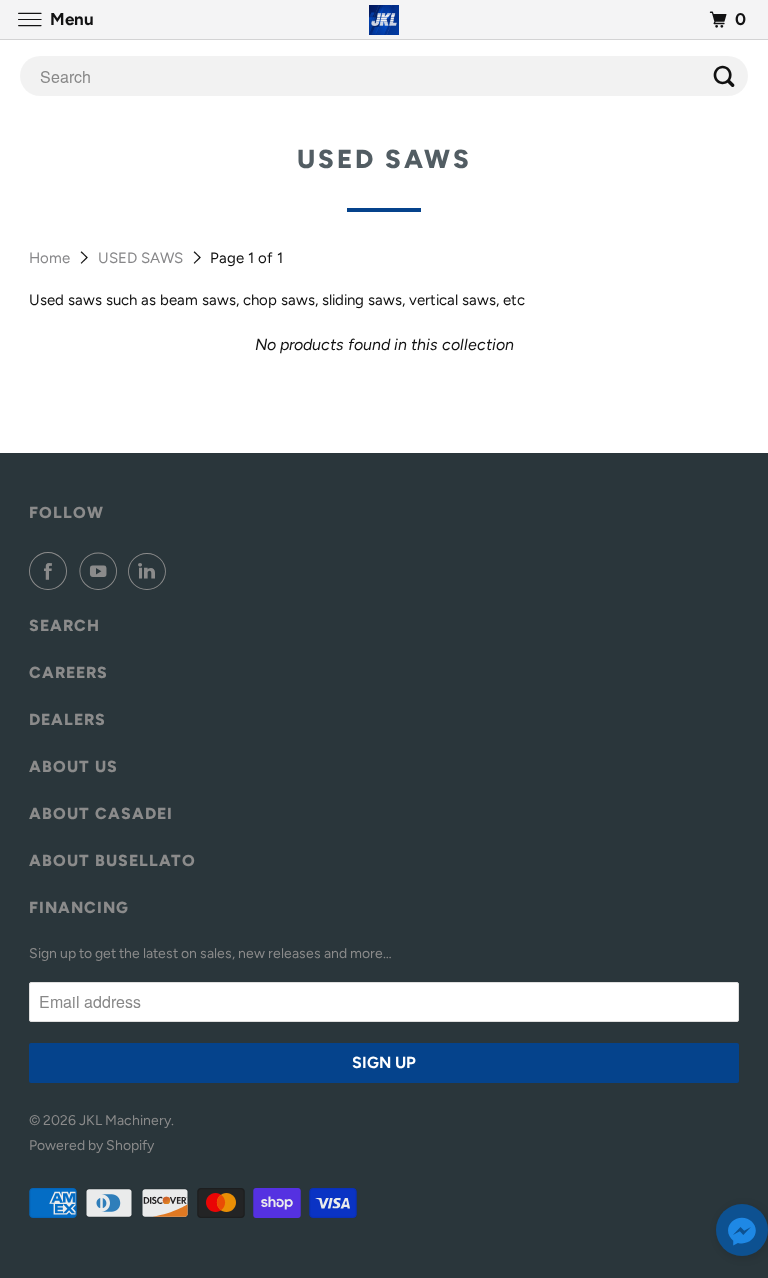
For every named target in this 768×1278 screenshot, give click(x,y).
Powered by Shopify (91, 1145)
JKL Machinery (125, 1120)
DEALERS (67, 719)
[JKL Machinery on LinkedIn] (151, 571)
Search (64, 625)
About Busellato (112, 860)
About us (73, 766)
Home (51, 258)
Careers (68, 672)
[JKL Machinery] (384, 19)
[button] (742, 1234)
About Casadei (101, 813)
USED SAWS (142, 258)
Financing (79, 907)
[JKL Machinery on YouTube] (102, 571)
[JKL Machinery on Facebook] (52, 571)
